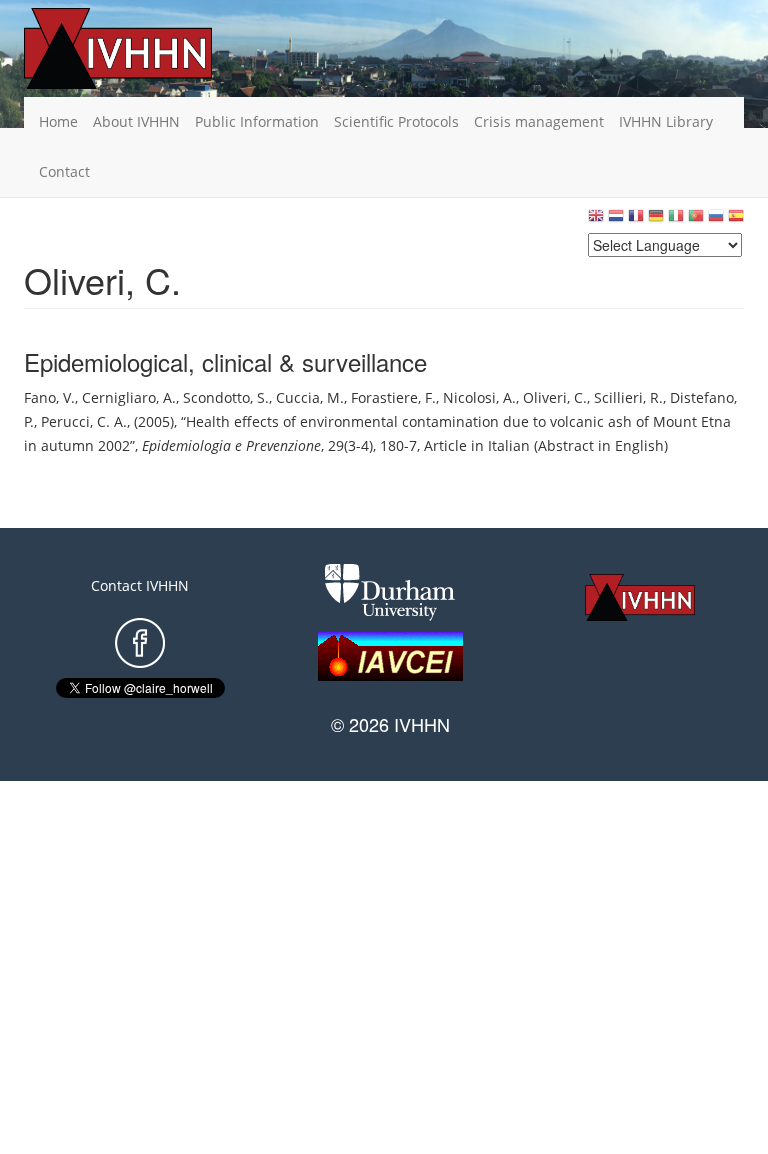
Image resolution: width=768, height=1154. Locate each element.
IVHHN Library (666, 121)
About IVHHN (136, 121)
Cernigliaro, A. (129, 397)
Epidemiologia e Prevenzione (231, 445)
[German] (656, 220)
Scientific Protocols (396, 121)
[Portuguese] (696, 220)
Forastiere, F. (393, 397)
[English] (596, 220)
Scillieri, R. (628, 397)
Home (58, 121)
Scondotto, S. (226, 397)
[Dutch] (616, 220)
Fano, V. (49, 397)
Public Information (257, 121)
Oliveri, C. (555, 397)
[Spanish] (736, 220)
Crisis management (539, 121)
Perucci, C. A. (84, 421)
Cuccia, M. (310, 397)
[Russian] (716, 220)
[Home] (149, 48)
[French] (636, 220)
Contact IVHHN (140, 585)
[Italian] (676, 220)
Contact (64, 171)
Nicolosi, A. (479, 397)
